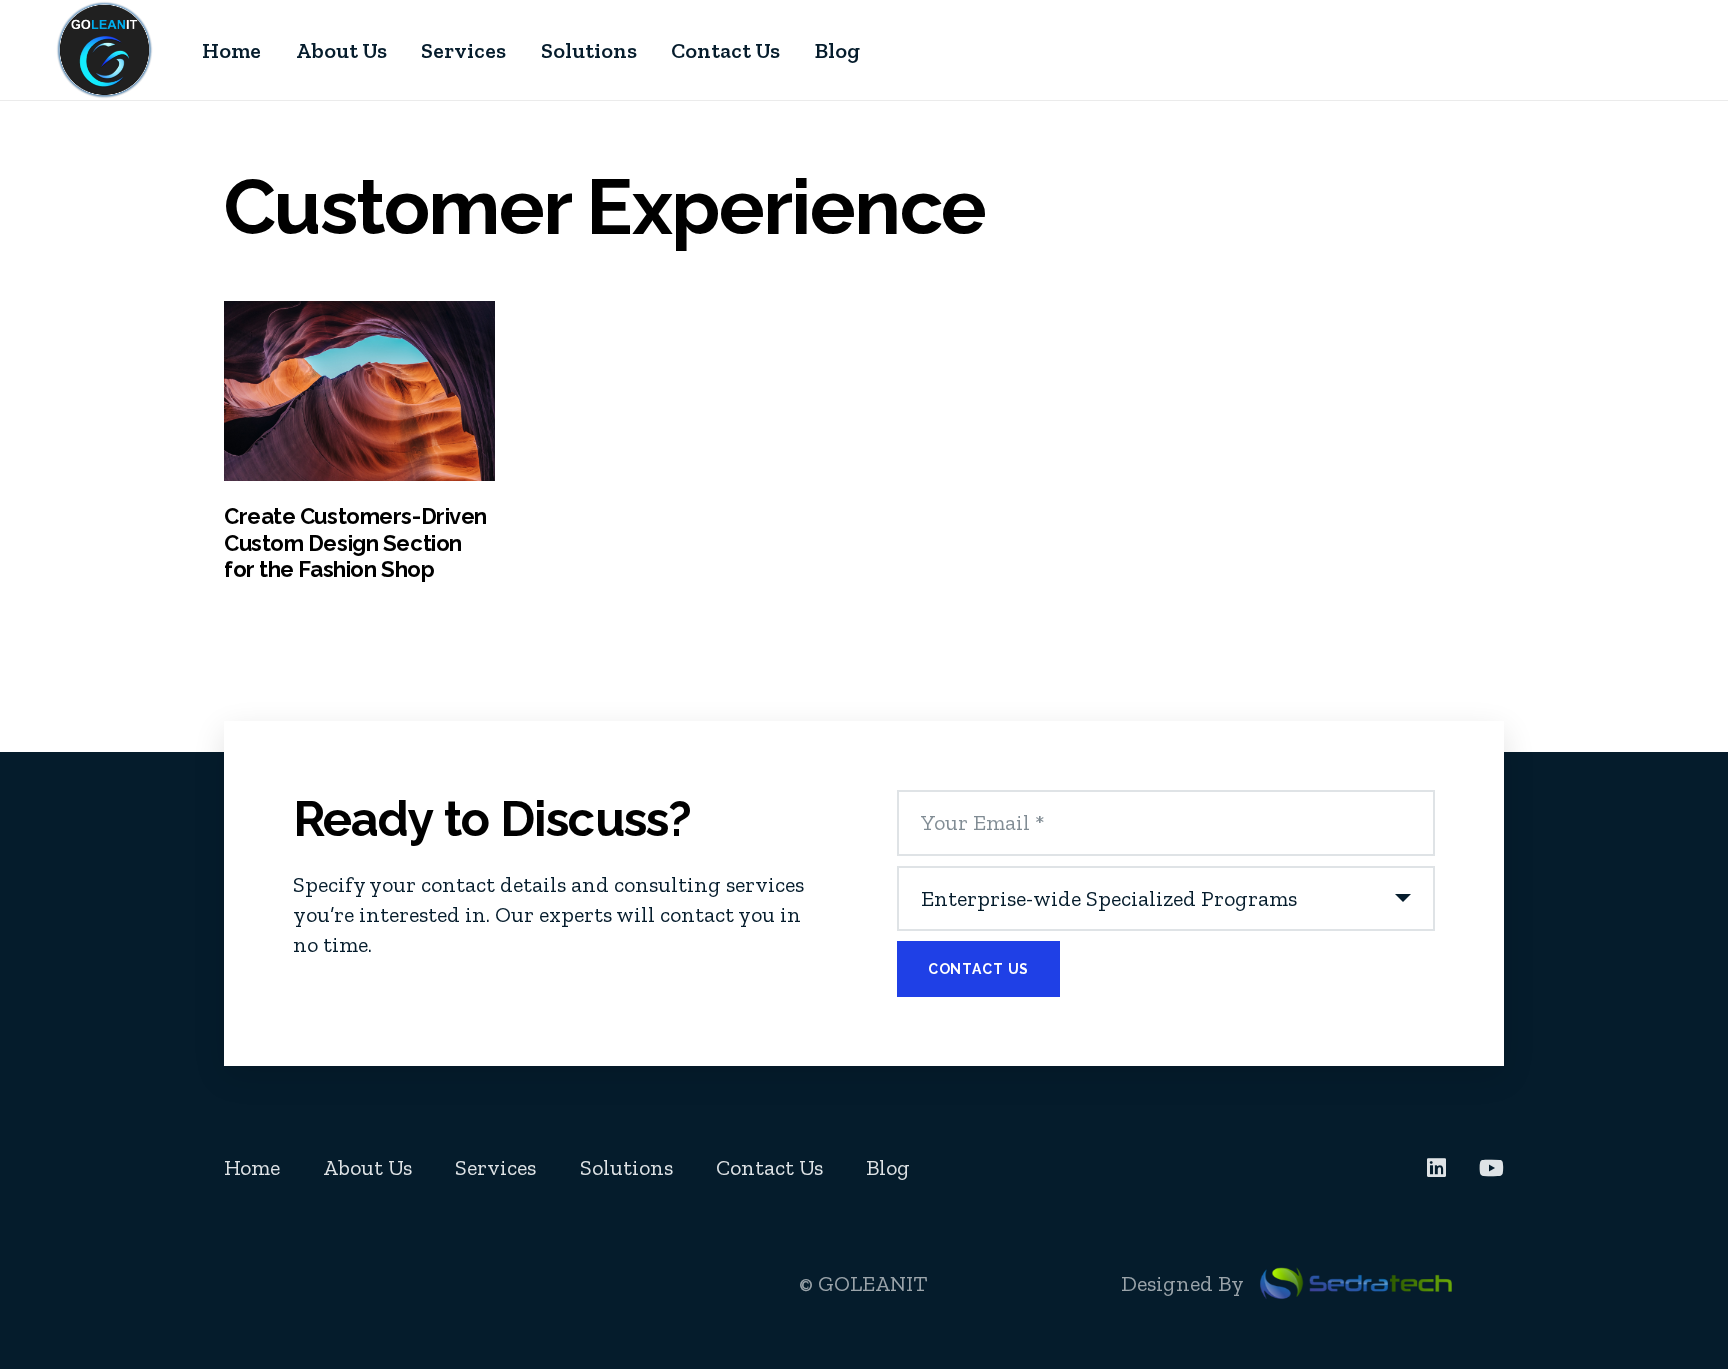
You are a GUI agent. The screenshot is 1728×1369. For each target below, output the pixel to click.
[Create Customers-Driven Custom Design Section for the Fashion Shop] (359, 391)
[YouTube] (1491, 1168)
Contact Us (769, 1167)
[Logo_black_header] (104, 50)
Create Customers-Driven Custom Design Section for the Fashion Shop (355, 542)
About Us (367, 1167)
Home (252, 1167)
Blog (888, 1167)
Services (495, 1167)
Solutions (626, 1167)
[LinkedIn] (1436, 1168)
